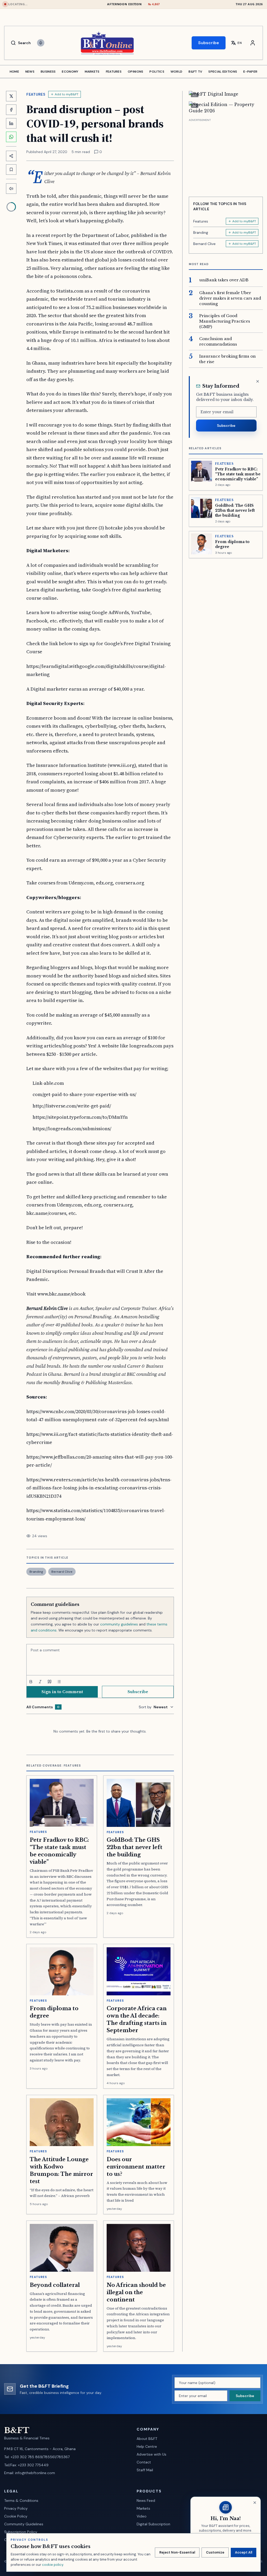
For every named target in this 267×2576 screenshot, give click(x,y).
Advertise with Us (151, 2454)
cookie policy (53, 2565)
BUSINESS (48, 72)
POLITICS (157, 72)
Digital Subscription (153, 2524)
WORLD (177, 72)
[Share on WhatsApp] (11, 137)
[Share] (11, 156)
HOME (14, 72)
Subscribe (209, 43)
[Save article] (11, 170)
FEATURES (114, 72)
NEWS (30, 72)
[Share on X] (11, 96)
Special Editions (223, 72)
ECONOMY (70, 72)
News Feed (146, 2501)
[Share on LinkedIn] (11, 123)
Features (36, 94)
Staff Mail (145, 2470)
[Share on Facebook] (11, 110)
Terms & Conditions (21, 2501)
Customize (215, 2552)
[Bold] (31, 1682)
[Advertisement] (226, 156)
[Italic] (40, 1682)
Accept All (244, 2552)
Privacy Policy (16, 2508)
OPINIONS (135, 72)
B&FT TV (195, 72)
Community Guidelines (24, 2524)
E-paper (250, 72)
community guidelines (119, 1624)
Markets (143, 2508)
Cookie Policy (16, 2516)
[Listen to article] (11, 189)
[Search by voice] (41, 43)
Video (142, 2516)
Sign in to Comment (62, 1692)
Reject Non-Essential (177, 2552)
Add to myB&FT (67, 94)
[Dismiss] (258, 381)
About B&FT (147, 2439)
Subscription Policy (21, 2532)
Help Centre (147, 2446)
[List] (59, 1682)
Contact (144, 2462)
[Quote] (50, 1682)
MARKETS (92, 72)
